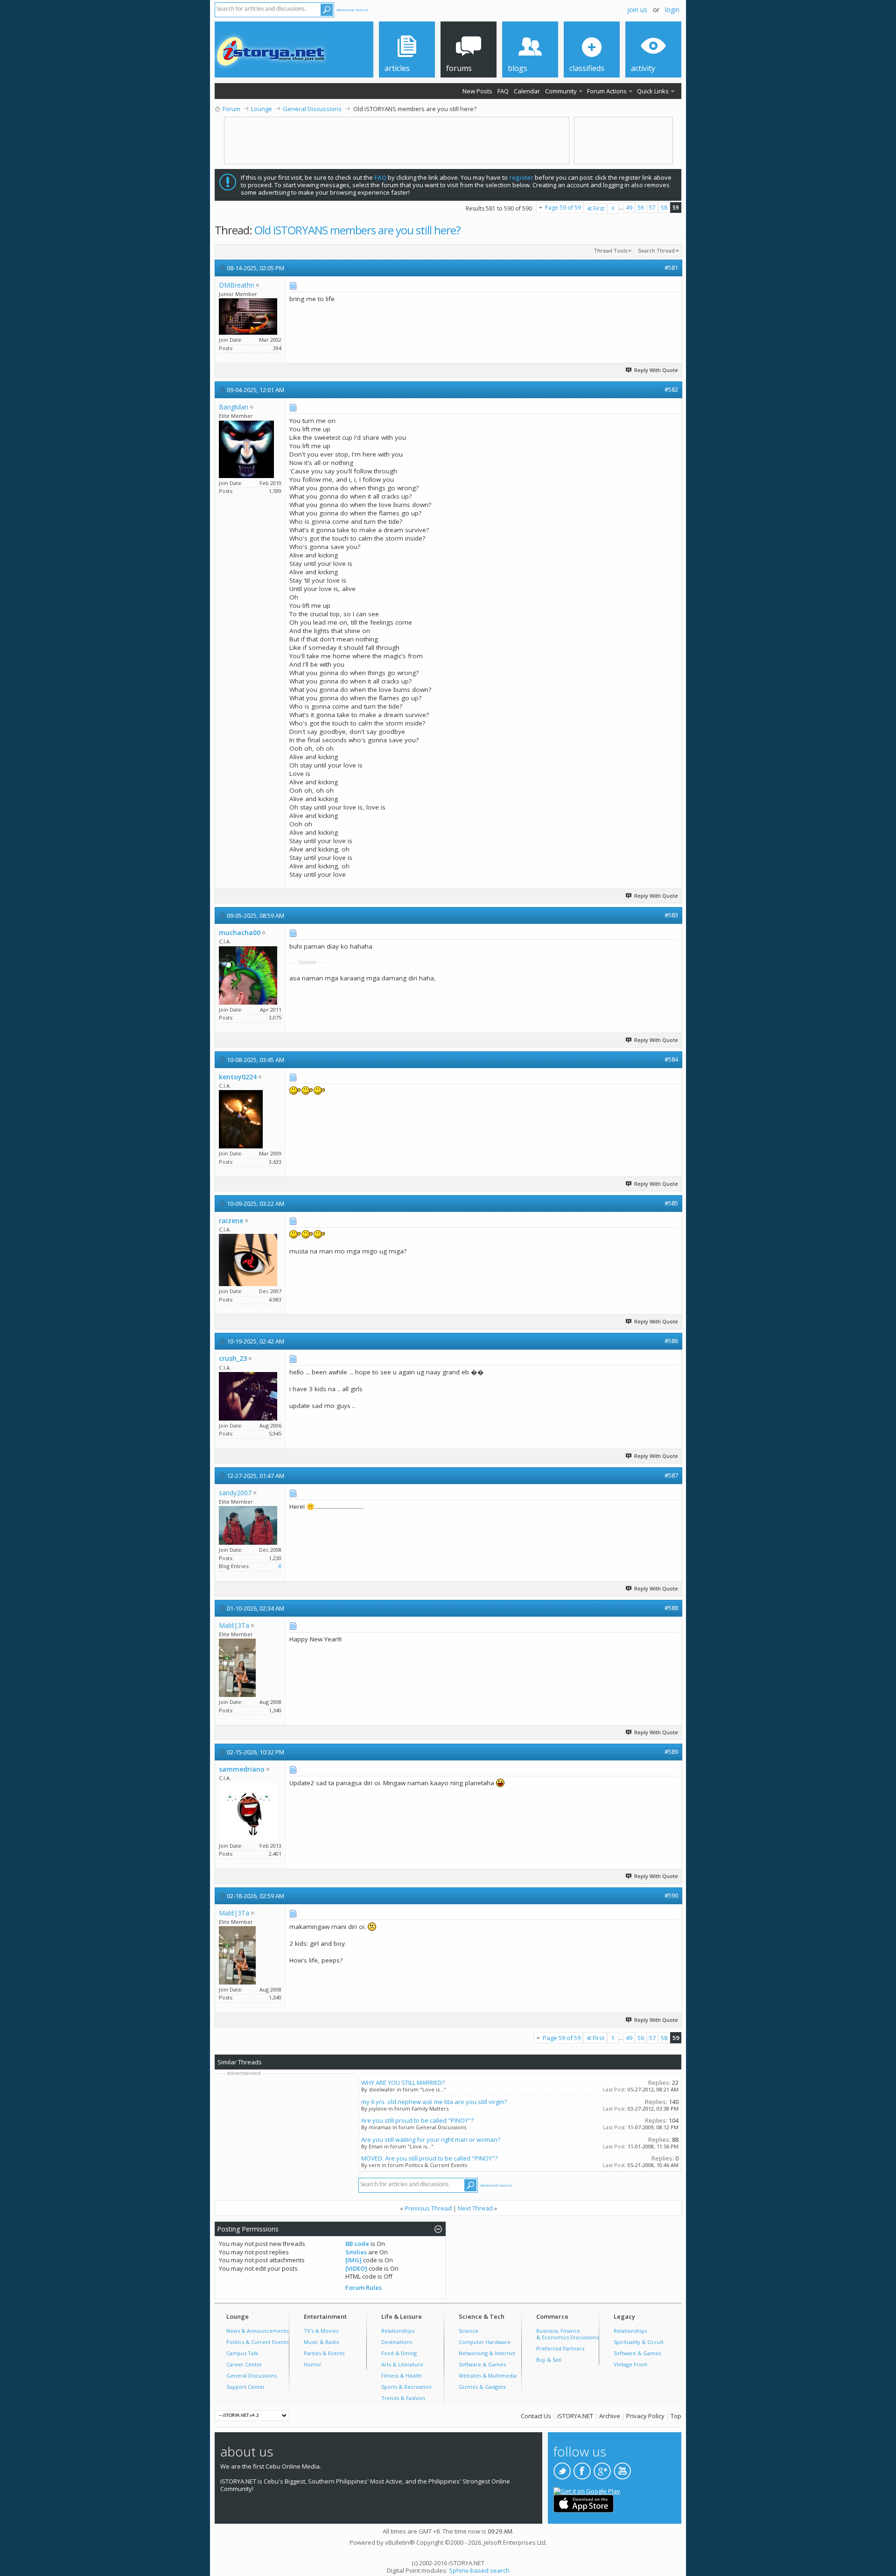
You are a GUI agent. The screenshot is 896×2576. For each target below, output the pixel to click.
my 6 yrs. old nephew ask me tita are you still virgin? (434, 2102)
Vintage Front (630, 2364)
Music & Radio (322, 2342)
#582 (671, 389)
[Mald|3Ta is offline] (237, 1668)
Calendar (527, 91)
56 (641, 208)
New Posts (477, 91)
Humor (313, 2364)
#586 (671, 1341)
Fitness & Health (402, 2375)
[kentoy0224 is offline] (241, 1119)
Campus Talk (242, 2353)
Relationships (398, 2331)
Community (561, 91)
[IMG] (353, 2260)
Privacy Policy (645, 2416)
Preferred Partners (560, 2348)
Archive (610, 2416)
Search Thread (656, 250)
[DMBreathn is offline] (248, 317)
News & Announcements (257, 2331)
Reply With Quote (656, 370)
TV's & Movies (321, 2331)
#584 (671, 1059)
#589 (671, 1752)
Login (672, 10)
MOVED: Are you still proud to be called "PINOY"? (429, 2158)
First (599, 208)
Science (469, 2331)
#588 (671, 1608)
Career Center (244, 2364)
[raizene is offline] (248, 1260)
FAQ (503, 91)
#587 (671, 1475)
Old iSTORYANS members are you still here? (357, 230)
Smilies (356, 2252)
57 (652, 208)
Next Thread (475, 2208)
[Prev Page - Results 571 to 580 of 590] (613, 208)
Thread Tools (611, 250)
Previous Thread (428, 2208)
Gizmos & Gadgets (482, 2387)
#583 (671, 915)
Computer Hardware (485, 2342)
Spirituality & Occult (639, 2342)
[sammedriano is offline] (248, 1812)
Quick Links (653, 91)
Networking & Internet (487, 2353)
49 (629, 208)
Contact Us (536, 2416)
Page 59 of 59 (563, 208)
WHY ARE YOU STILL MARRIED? (403, 2083)
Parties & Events (324, 2353)
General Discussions (252, 2375)
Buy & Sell (549, 2360)
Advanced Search (352, 10)
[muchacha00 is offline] (248, 975)
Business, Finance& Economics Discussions (567, 2334)
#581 (671, 267)
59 (676, 208)
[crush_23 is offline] (248, 1396)
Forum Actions (607, 91)
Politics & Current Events (257, 2342)
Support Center (246, 2387)
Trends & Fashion (403, 2398)
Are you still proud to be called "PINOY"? (417, 2120)
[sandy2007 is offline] (248, 1525)
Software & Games (482, 2364)
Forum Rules (364, 2287)
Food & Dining (399, 2353)
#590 (671, 1895)
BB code (357, 2244)
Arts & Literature (402, 2364)
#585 (671, 1203)
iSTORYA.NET (575, 2416)
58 (664, 208)
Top (676, 2416)
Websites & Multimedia (488, 2375)
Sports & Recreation (406, 2387)
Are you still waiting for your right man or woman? (431, 2140)
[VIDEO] (356, 2268)
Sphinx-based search (479, 2570)
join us (637, 10)
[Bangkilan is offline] (246, 449)
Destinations (397, 2342)
